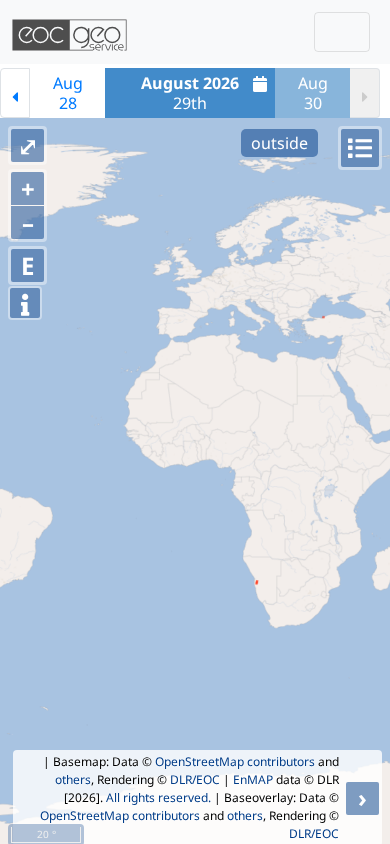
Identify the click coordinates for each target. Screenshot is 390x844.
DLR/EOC (195, 779)
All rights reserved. (158, 797)
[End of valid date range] (365, 93)
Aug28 (68, 93)
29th (190, 93)
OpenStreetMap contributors (235, 761)
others (73, 779)
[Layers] (360, 148)
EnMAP (253, 779)
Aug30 (313, 93)
